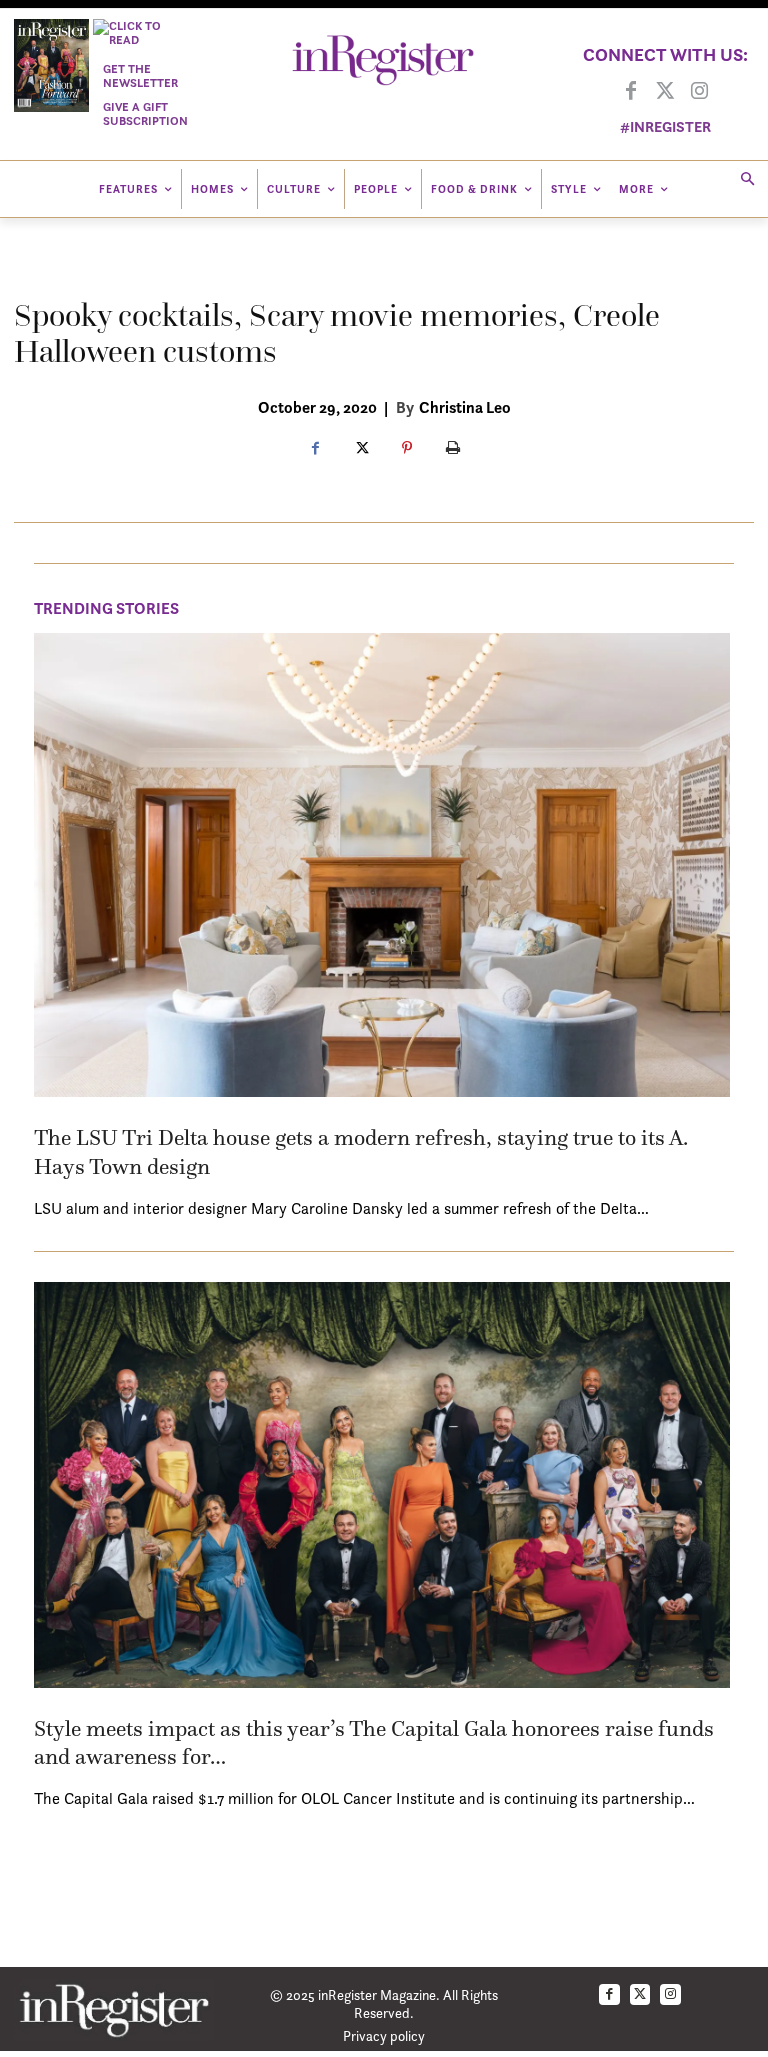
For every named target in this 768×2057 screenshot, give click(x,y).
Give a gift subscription (145, 113)
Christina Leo (465, 407)
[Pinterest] (407, 449)
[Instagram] (699, 92)
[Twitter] (665, 92)
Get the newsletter (140, 75)
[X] (361, 449)
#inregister (665, 126)
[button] (747, 180)
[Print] (453, 449)
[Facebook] (631, 92)
